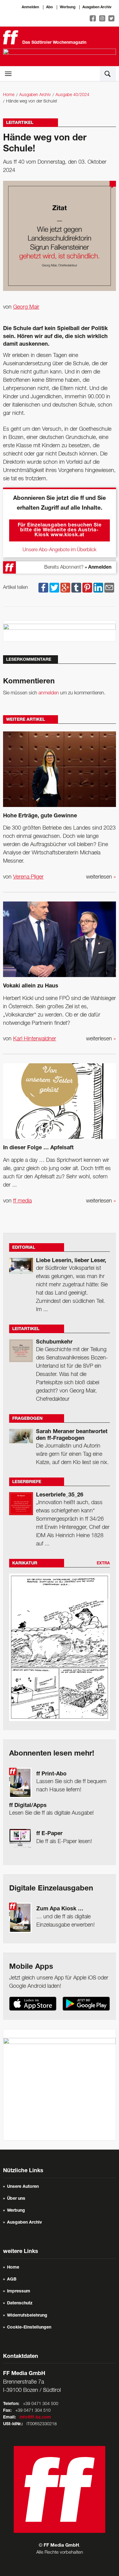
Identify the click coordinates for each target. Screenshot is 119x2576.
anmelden (49, 693)
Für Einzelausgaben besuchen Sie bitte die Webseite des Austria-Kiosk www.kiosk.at (60, 530)
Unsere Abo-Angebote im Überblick (60, 550)
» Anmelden (98, 568)
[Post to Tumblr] (76, 588)
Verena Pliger (28, 877)
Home (9, 95)
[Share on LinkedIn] (98, 588)
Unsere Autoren (23, 2187)
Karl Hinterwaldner (35, 1039)
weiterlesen (101, 877)
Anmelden (30, 7)
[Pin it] (87, 588)
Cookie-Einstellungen (29, 2328)
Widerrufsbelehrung (27, 2316)
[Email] (109, 588)
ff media (22, 1201)
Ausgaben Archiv (97, 7)
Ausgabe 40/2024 (72, 95)
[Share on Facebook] (43, 588)
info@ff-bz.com (35, 2418)
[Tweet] (54, 588)
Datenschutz (20, 2303)
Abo (49, 7)
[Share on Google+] (65, 588)
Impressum (19, 2292)
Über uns (16, 2199)
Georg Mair (26, 307)
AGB (12, 2280)
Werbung (68, 7)
